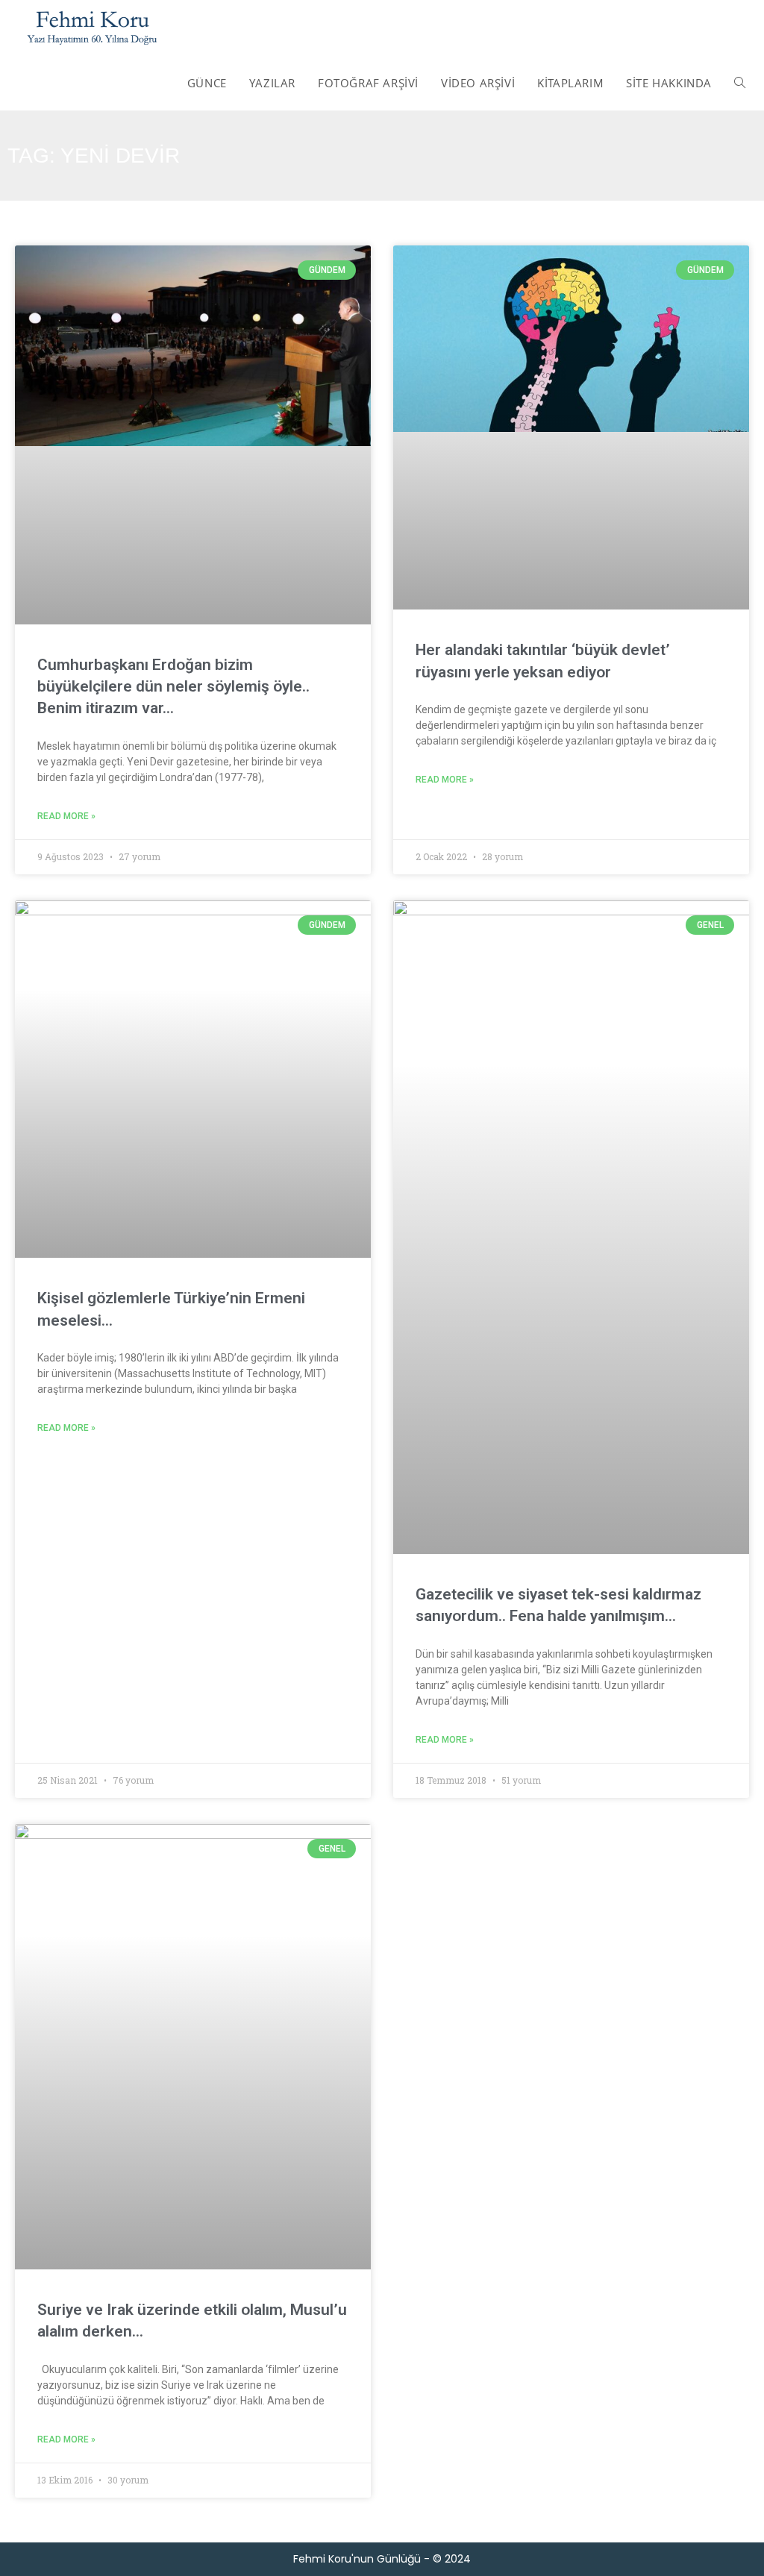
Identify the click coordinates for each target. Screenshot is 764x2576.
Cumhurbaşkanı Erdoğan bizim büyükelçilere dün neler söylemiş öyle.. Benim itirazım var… (173, 687)
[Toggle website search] (740, 83)
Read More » (66, 816)
